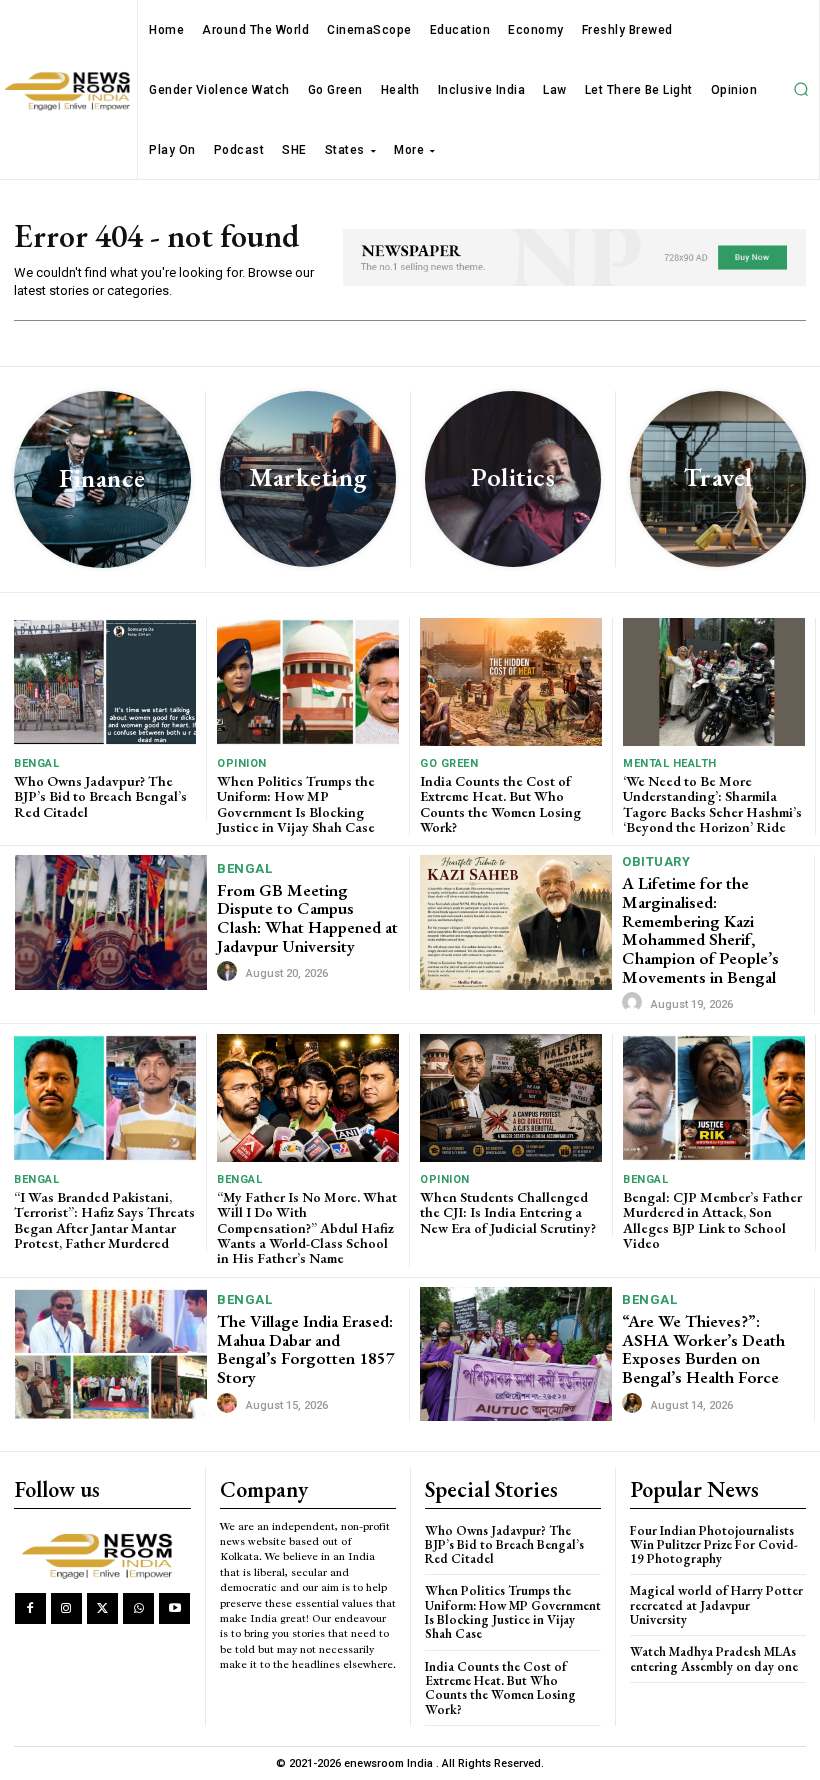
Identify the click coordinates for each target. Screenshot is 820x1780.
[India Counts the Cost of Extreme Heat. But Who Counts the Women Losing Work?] (511, 681)
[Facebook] (30, 1608)
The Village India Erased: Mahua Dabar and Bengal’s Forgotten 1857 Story (306, 1349)
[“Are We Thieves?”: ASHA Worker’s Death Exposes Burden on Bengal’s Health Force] (516, 1354)
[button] (801, 90)
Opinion (242, 763)
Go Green (449, 763)
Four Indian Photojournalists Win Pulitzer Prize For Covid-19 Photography (714, 1545)
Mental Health (670, 763)
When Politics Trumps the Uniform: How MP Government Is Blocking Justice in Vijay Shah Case (296, 804)
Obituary (656, 861)
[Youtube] (174, 1608)
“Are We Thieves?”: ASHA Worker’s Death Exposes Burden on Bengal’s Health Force (703, 1349)
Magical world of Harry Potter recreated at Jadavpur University (716, 1605)
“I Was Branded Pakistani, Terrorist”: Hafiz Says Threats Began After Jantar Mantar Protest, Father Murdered (104, 1220)
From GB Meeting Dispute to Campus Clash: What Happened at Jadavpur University (307, 918)
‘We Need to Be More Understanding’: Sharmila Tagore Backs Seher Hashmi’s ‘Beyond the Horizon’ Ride (712, 804)
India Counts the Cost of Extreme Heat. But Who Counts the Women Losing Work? (500, 804)
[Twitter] (102, 1608)
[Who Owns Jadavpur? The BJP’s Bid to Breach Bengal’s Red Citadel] (105, 681)
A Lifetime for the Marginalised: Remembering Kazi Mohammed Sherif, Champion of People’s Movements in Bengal (700, 929)
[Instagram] (66, 1608)
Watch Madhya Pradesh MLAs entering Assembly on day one (714, 1658)
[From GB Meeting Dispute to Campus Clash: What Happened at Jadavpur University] (111, 922)
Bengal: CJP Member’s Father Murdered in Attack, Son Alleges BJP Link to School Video (712, 1220)
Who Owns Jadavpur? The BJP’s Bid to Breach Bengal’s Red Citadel (100, 796)
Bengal (36, 763)
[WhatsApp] (138, 1608)
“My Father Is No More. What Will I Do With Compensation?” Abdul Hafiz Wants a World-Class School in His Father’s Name (307, 1228)
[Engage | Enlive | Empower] (101, 1554)
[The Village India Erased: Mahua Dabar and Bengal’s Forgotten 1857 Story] (111, 1354)
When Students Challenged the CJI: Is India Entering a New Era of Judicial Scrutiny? (508, 1212)
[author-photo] (230, 972)
